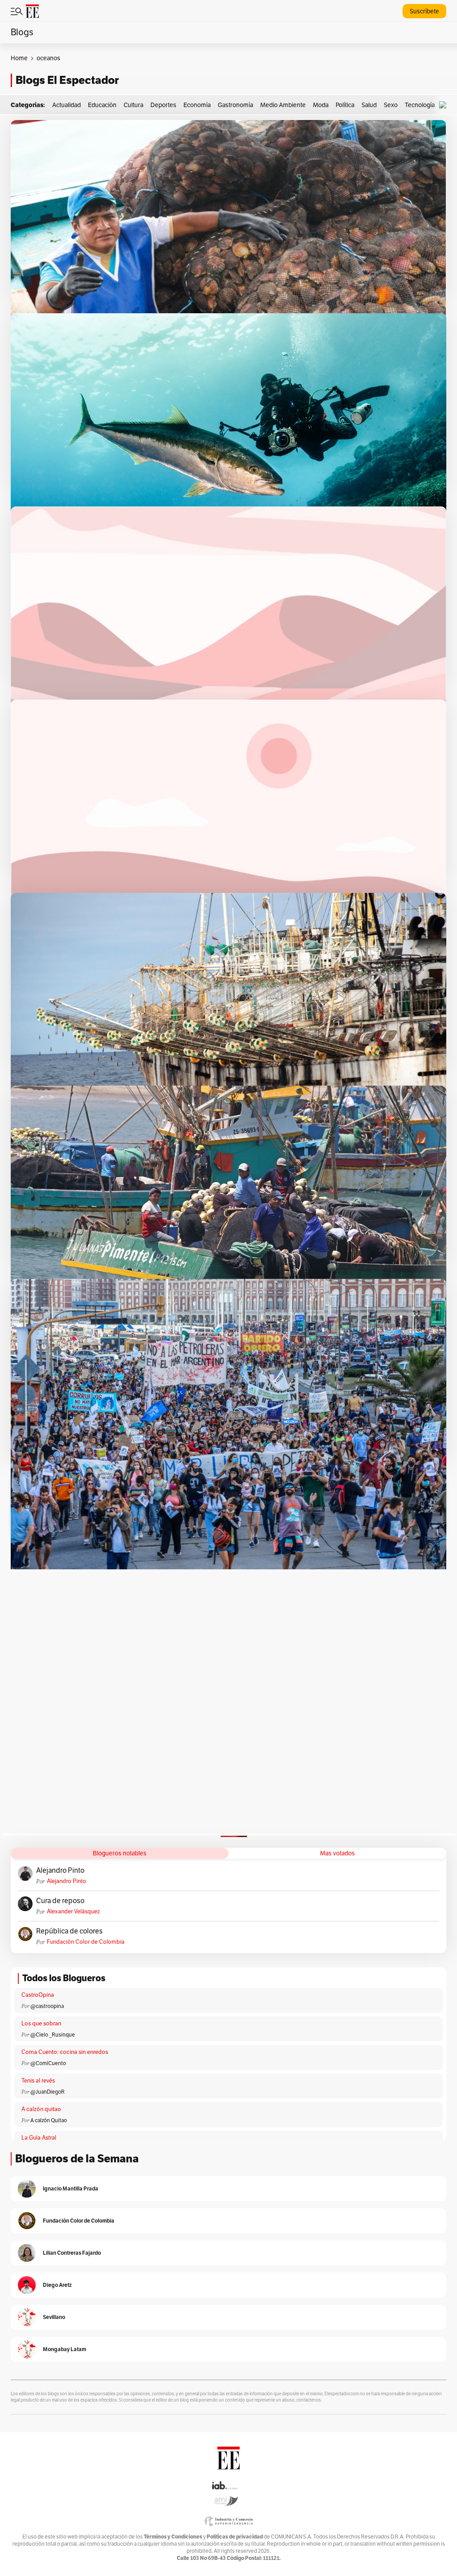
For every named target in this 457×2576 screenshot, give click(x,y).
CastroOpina (38, 1995)
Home (19, 58)
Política (345, 105)
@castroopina (47, 2006)
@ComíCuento (48, 2063)
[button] (445, 105)
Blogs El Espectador (67, 80)
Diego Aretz (57, 2285)
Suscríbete (424, 11)
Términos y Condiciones (173, 2537)
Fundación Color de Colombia (86, 1942)
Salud (369, 105)
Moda (321, 105)
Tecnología (420, 105)
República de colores (69, 1931)
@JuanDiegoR (48, 2092)
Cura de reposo (60, 1901)
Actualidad (66, 105)
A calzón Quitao (49, 2120)
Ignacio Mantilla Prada (71, 2188)
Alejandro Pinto (60, 1871)
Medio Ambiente (283, 105)
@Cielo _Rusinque (53, 2035)
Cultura (133, 105)
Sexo (391, 105)
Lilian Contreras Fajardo (72, 2253)
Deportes (163, 105)
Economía (197, 105)
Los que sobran (41, 2024)
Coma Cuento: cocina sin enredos (65, 2052)
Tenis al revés (38, 2081)
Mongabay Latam (64, 2349)
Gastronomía (235, 105)
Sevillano (54, 2317)
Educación (102, 105)
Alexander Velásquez (73, 1912)
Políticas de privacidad (235, 2537)
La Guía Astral (39, 2138)
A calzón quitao (41, 2109)
